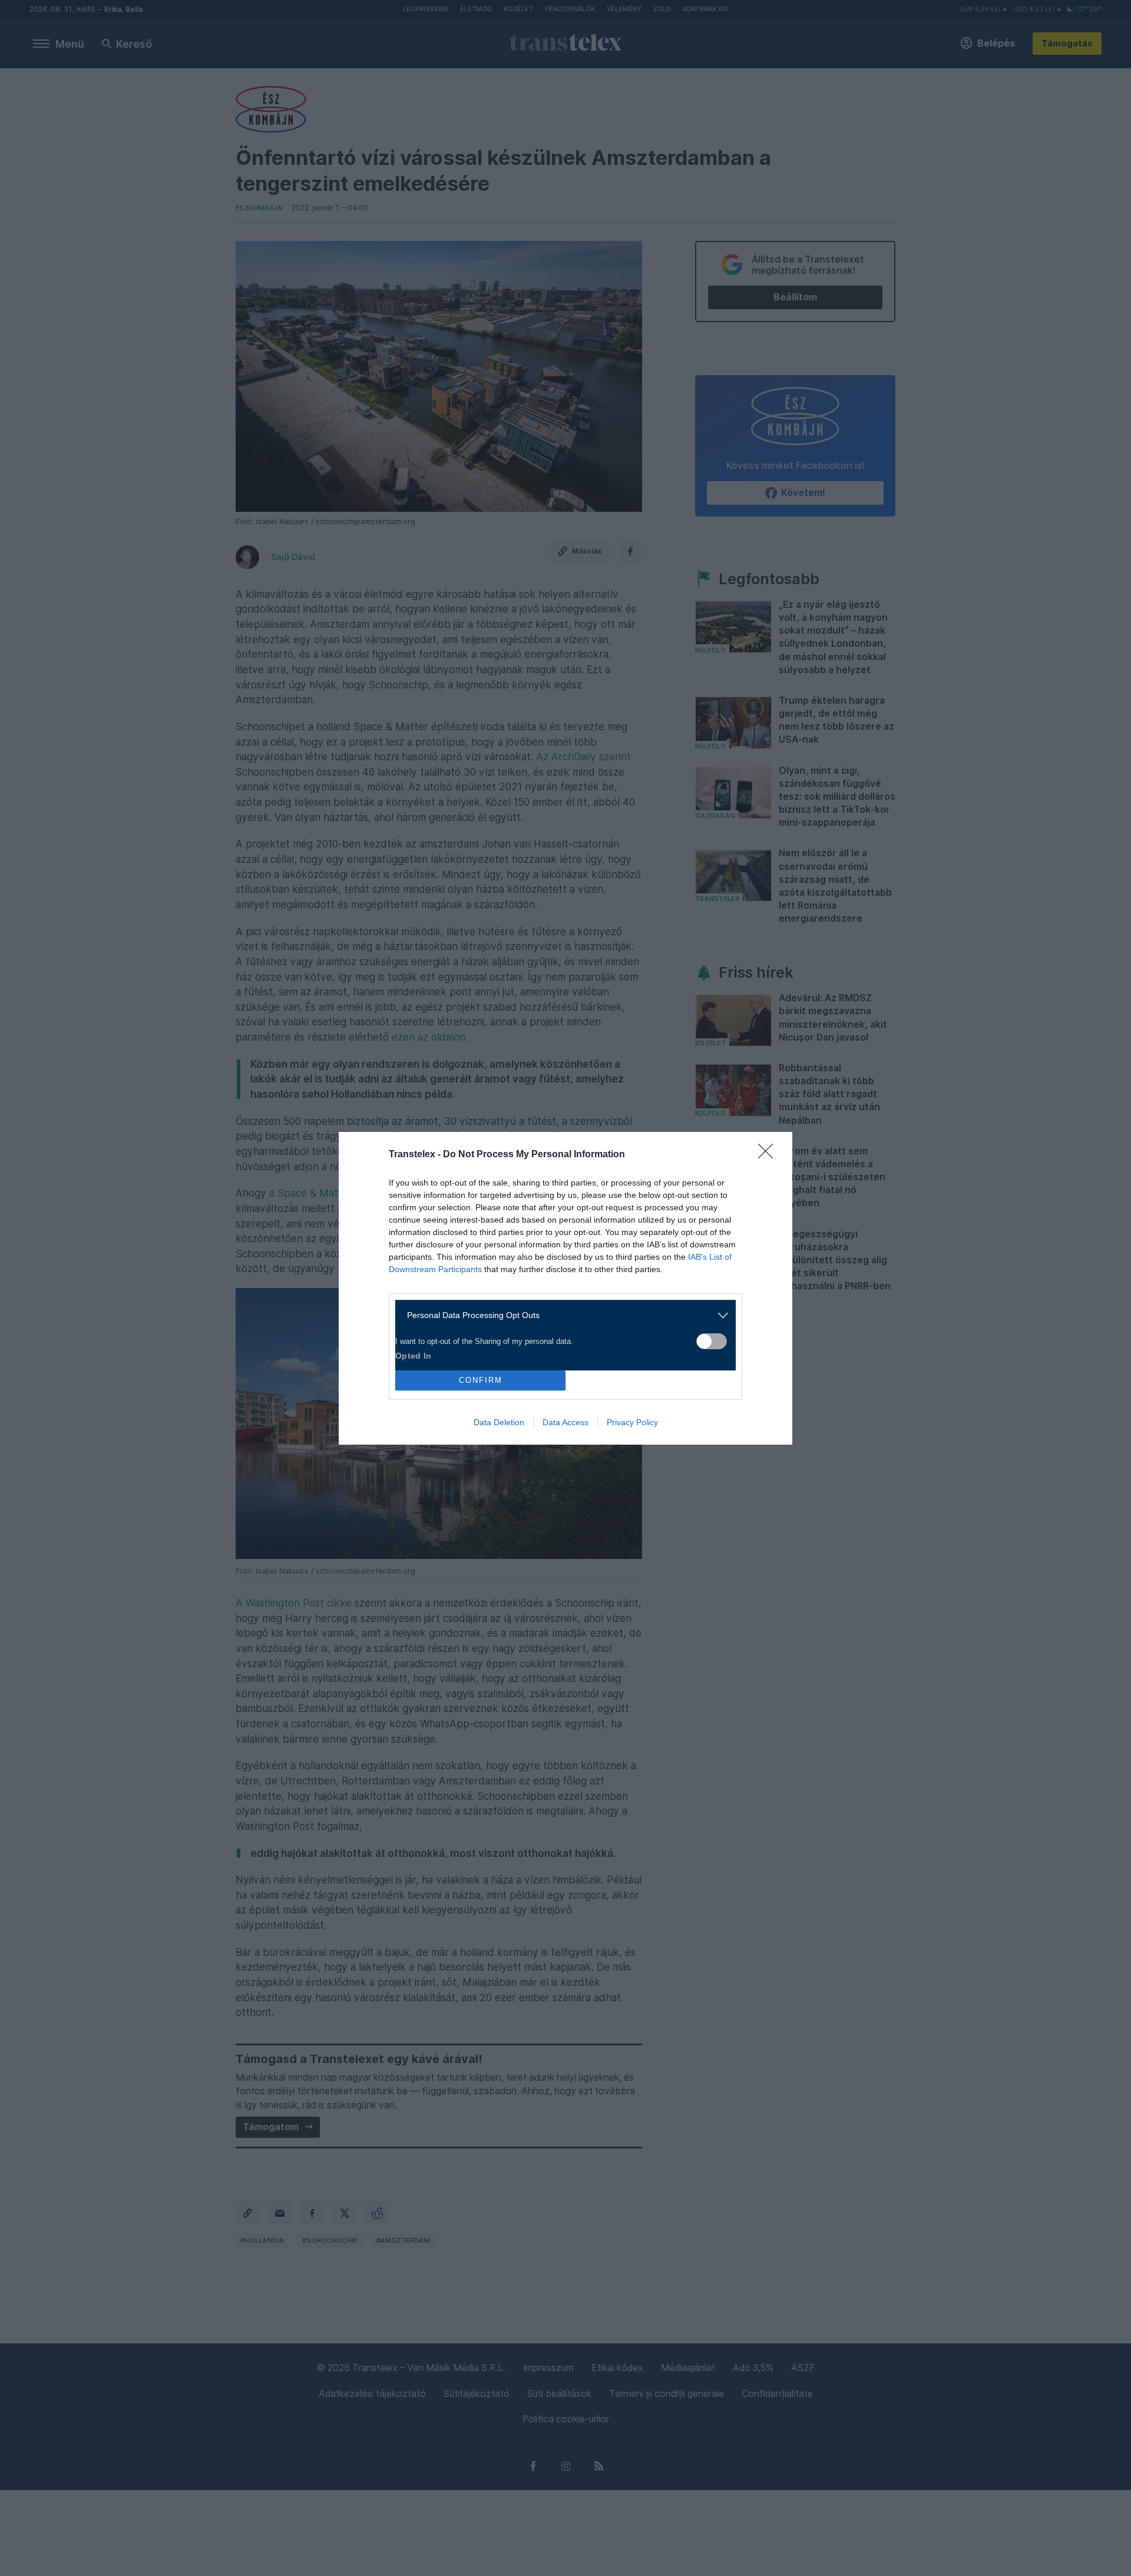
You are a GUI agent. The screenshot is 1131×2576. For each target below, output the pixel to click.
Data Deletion (499, 1422)
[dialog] (565, 1288)
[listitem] (561, 1315)
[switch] (712, 1341)
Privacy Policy (632, 1422)
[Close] (769, 1155)
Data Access (565, 1422)
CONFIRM (481, 1380)
